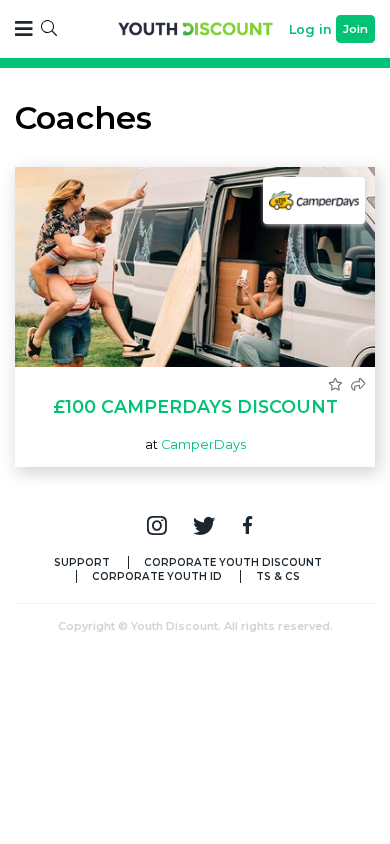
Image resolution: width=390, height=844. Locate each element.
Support (82, 562)
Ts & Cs (278, 576)
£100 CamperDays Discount (195, 406)
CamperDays (203, 444)
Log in (310, 29)
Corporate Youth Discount (233, 562)
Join (355, 29)
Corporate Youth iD (157, 576)
